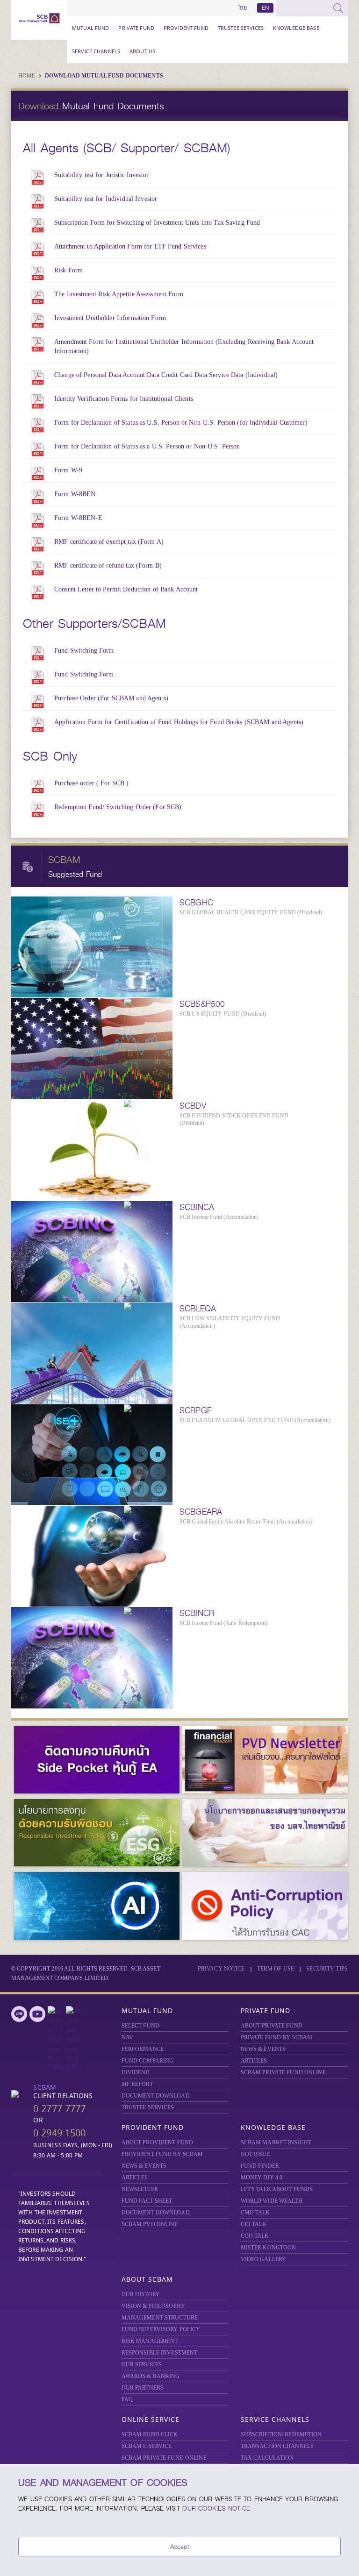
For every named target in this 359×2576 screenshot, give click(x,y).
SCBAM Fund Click (150, 2434)
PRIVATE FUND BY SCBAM (277, 2037)
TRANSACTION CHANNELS (277, 2446)
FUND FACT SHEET (147, 2201)
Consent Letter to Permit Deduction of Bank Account (126, 589)
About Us (142, 51)
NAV (127, 2037)
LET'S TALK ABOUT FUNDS (277, 2189)
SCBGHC (196, 903)
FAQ (127, 2399)
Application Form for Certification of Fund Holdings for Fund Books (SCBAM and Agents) (179, 722)
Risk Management (150, 2341)
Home (28, 76)
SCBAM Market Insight (276, 2142)
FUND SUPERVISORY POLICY (161, 2329)
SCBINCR (197, 1613)
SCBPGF (195, 1410)
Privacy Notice (221, 1969)
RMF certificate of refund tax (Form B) (108, 566)
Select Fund (140, 2026)
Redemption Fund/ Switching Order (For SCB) (118, 807)
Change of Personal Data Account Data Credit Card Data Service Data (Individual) (166, 375)
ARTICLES (254, 2061)
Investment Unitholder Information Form (110, 318)
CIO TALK (254, 2224)
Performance (143, 2049)
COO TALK (255, 2236)
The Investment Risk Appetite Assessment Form (119, 294)
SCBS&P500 (202, 1004)
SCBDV (193, 1106)
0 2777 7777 (59, 2109)
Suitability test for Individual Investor (106, 199)
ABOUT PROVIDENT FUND (158, 2142)
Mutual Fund (90, 28)
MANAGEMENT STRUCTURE (160, 2318)
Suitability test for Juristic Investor (101, 175)
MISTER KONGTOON (269, 2248)
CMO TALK (255, 2213)
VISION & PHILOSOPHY (153, 2306)
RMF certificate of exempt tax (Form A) (109, 542)
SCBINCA (197, 1207)
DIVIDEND (136, 2072)
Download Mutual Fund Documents (104, 76)
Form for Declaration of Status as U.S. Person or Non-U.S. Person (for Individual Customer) (181, 423)
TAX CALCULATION (267, 2458)
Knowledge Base (296, 28)
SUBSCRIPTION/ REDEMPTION (281, 2434)
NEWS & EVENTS (263, 2049)
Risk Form (68, 270)
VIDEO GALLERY (264, 2259)
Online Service (151, 2419)
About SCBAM (147, 2279)
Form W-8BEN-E (78, 518)
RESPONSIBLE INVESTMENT (160, 2353)
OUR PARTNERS (143, 2388)
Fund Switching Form (84, 651)
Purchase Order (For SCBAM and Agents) (111, 698)
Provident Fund (186, 28)
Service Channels (96, 51)
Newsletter (140, 2189)
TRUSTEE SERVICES (241, 28)
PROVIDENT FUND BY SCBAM (162, 2154)
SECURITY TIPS (327, 1969)
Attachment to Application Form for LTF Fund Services (130, 246)
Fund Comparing (148, 2061)
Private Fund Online (283, 2072)
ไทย (243, 8)
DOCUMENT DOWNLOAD (156, 2096)
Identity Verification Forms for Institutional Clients (124, 399)
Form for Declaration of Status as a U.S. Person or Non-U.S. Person (147, 446)
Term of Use (276, 1969)
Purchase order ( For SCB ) (91, 783)
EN (265, 8)
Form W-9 (68, 470)
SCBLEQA (198, 1309)
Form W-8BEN (75, 494)
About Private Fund (272, 2026)
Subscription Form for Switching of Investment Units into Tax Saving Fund (157, 223)
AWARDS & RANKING (151, 2376)
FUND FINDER (260, 2166)
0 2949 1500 (59, 2133)
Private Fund (136, 28)
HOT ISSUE (255, 2154)
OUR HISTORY (141, 2294)
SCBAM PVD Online (150, 2224)
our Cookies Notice (216, 2508)
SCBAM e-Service (147, 2446)
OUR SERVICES (142, 2364)
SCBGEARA (201, 1512)
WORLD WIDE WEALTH (272, 2201)
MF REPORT (137, 2084)
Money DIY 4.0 (262, 2178)
